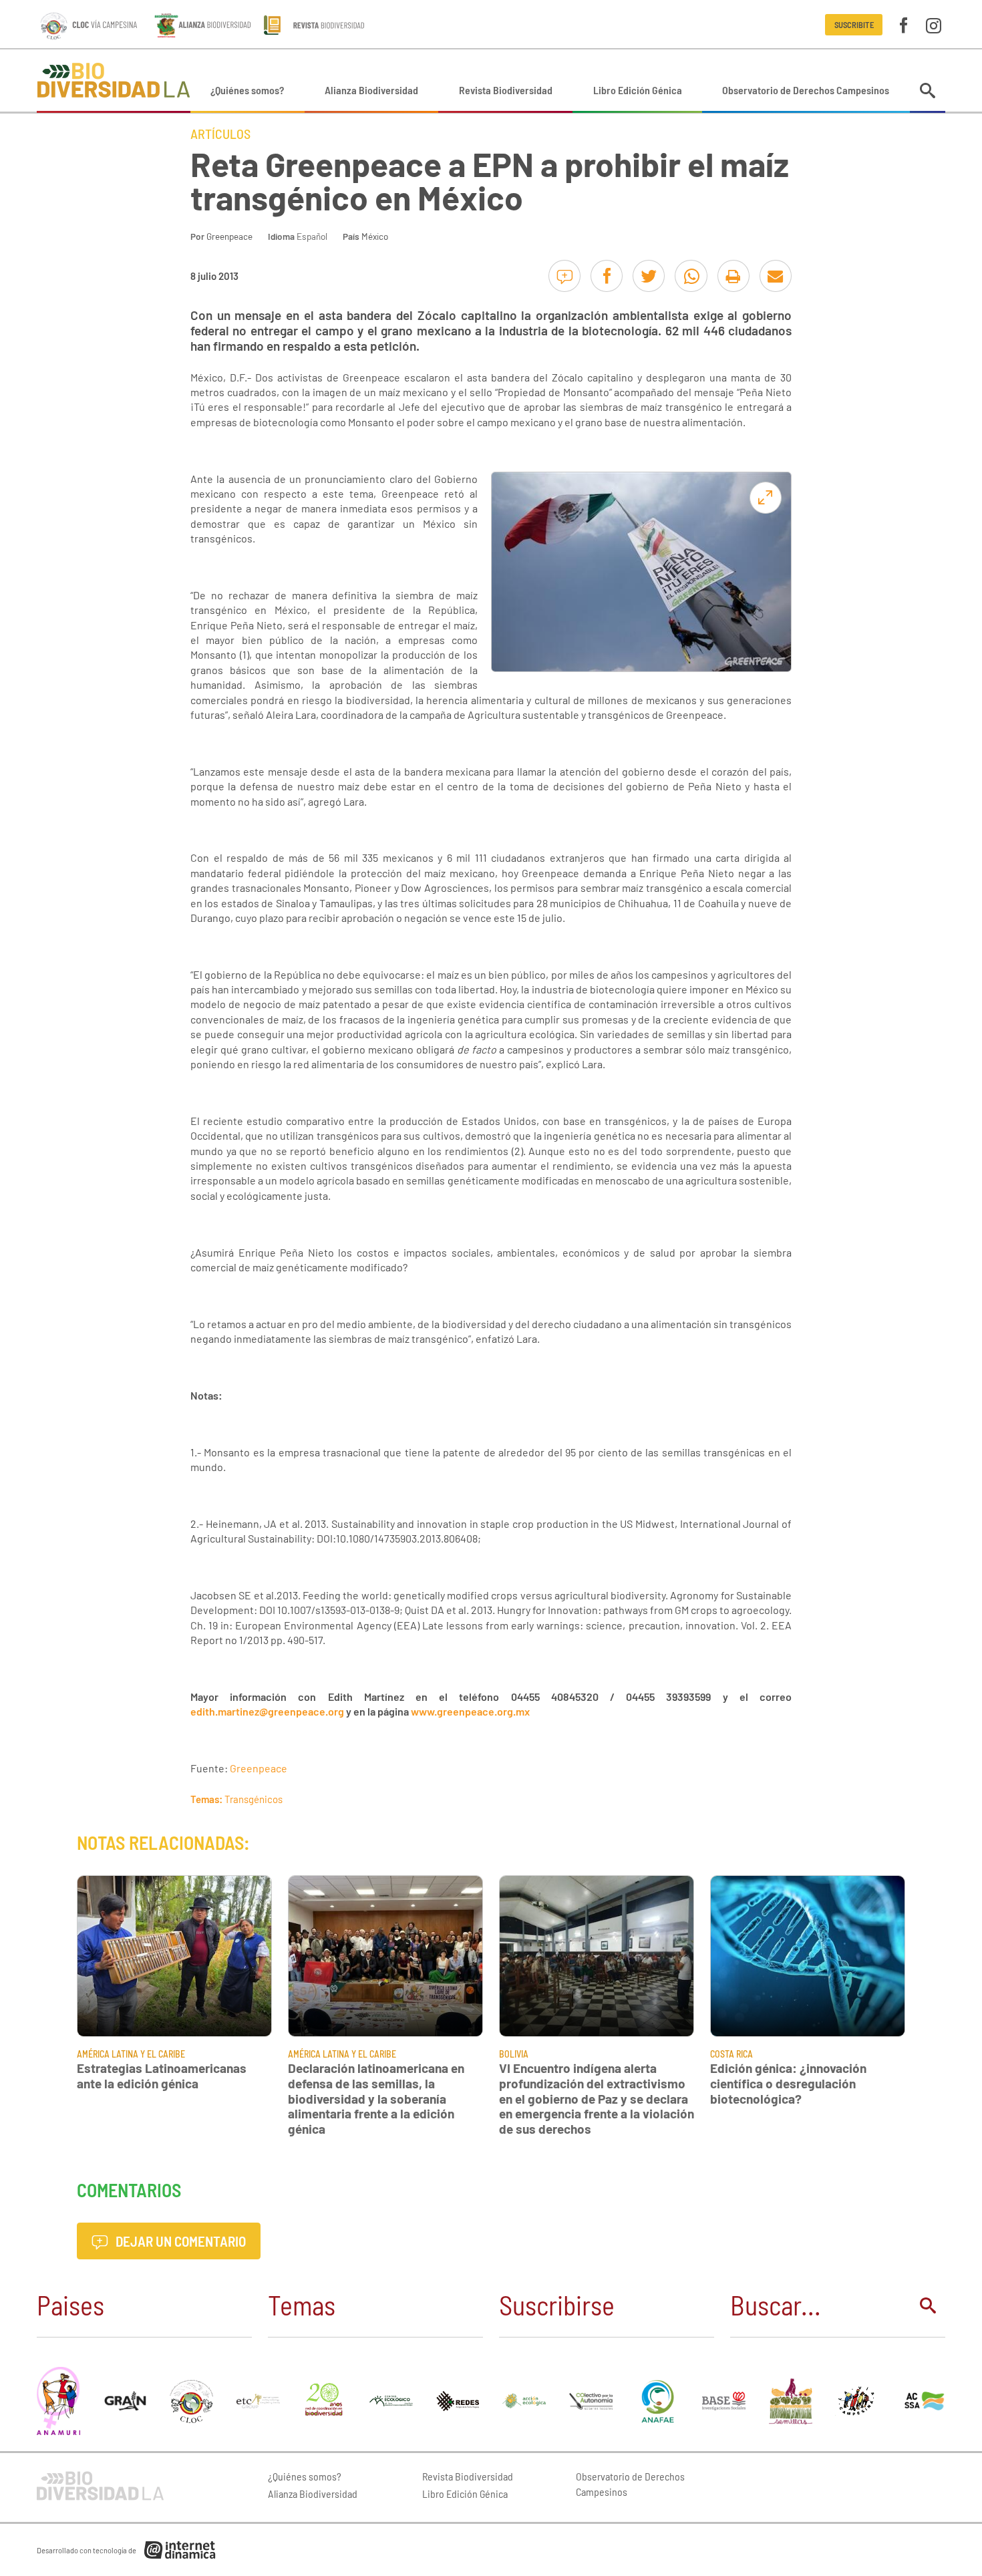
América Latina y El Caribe (131, 2054)
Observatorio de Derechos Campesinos (806, 90)
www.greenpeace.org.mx (470, 1711)
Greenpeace (229, 236)
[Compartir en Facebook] (607, 276)
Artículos (220, 134)
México (375, 236)
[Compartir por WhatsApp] (691, 276)
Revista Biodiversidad (506, 90)
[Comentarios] (564, 276)
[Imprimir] (733, 276)
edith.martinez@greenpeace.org (267, 1711)
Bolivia (514, 2054)
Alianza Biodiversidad (371, 90)
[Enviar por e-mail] (776, 276)
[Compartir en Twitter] (649, 276)
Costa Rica (731, 2054)
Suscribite (854, 25)
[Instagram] (934, 24)
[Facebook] (904, 24)
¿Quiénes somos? (247, 90)
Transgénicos (254, 1799)
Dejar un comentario (179, 2241)
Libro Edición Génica (638, 90)
